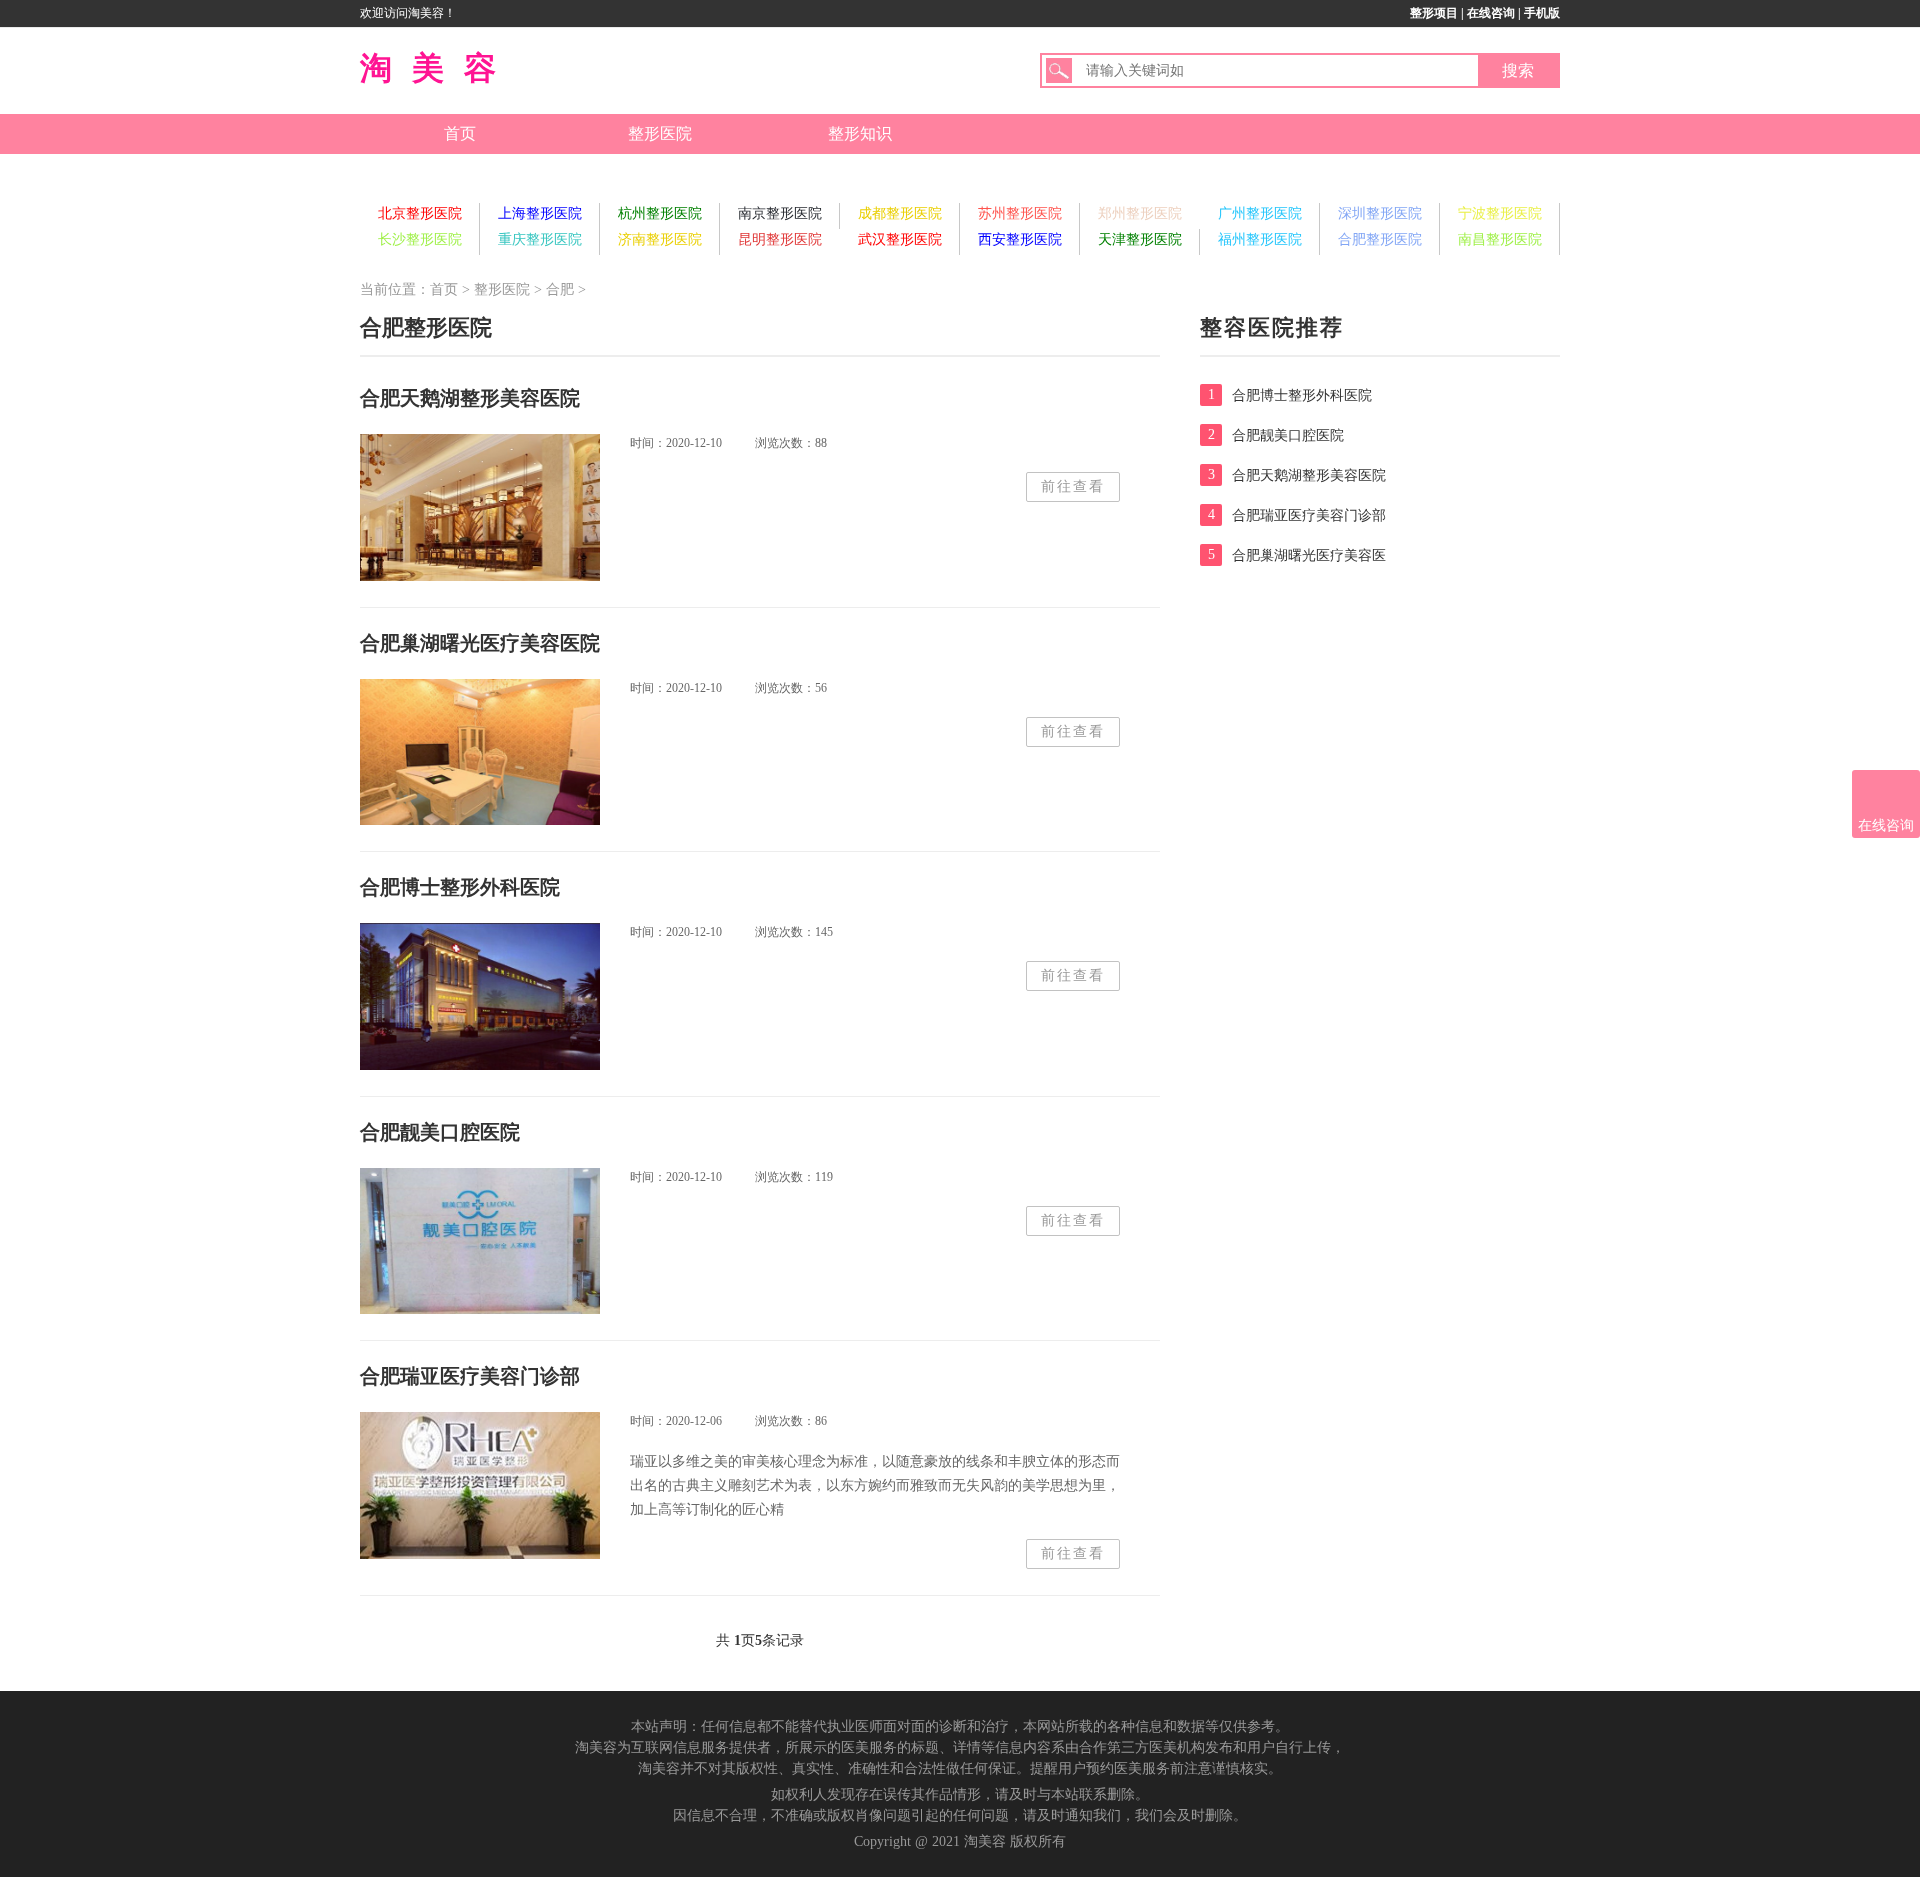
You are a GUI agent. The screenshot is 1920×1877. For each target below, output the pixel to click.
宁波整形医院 (1500, 213)
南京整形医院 (780, 213)
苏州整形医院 (1020, 213)
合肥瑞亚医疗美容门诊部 (1297, 515)
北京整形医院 (420, 213)
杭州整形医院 (660, 213)
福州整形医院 (1260, 239)
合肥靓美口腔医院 (1276, 435)
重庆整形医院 (540, 239)
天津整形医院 (1140, 239)
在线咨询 (1491, 13)
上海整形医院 (540, 213)
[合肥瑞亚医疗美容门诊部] (480, 1485)
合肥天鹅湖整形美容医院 (1297, 475)
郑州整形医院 (1140, 213)
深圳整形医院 (1380, 213)
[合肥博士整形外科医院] (480, 996)
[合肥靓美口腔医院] (480, 1241)
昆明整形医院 (780, 239)
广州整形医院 (1260, 213)
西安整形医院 (1020, 239)
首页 (460, 133)
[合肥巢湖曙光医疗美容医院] (480, 752)
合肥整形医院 (1380, 239)
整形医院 (660, 133)
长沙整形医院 (420, 239)
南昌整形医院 (1500, 239)
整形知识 (860, 133)
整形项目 (1434, 13)
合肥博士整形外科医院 (1290, 395)
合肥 (560, 289)
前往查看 (1073, 486)
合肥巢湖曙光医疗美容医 (1297, 555)
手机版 (1542, 13)
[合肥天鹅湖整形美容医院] (480, 507)
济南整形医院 (660, 239)
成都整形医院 (900, 213)
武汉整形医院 (900, 239)
